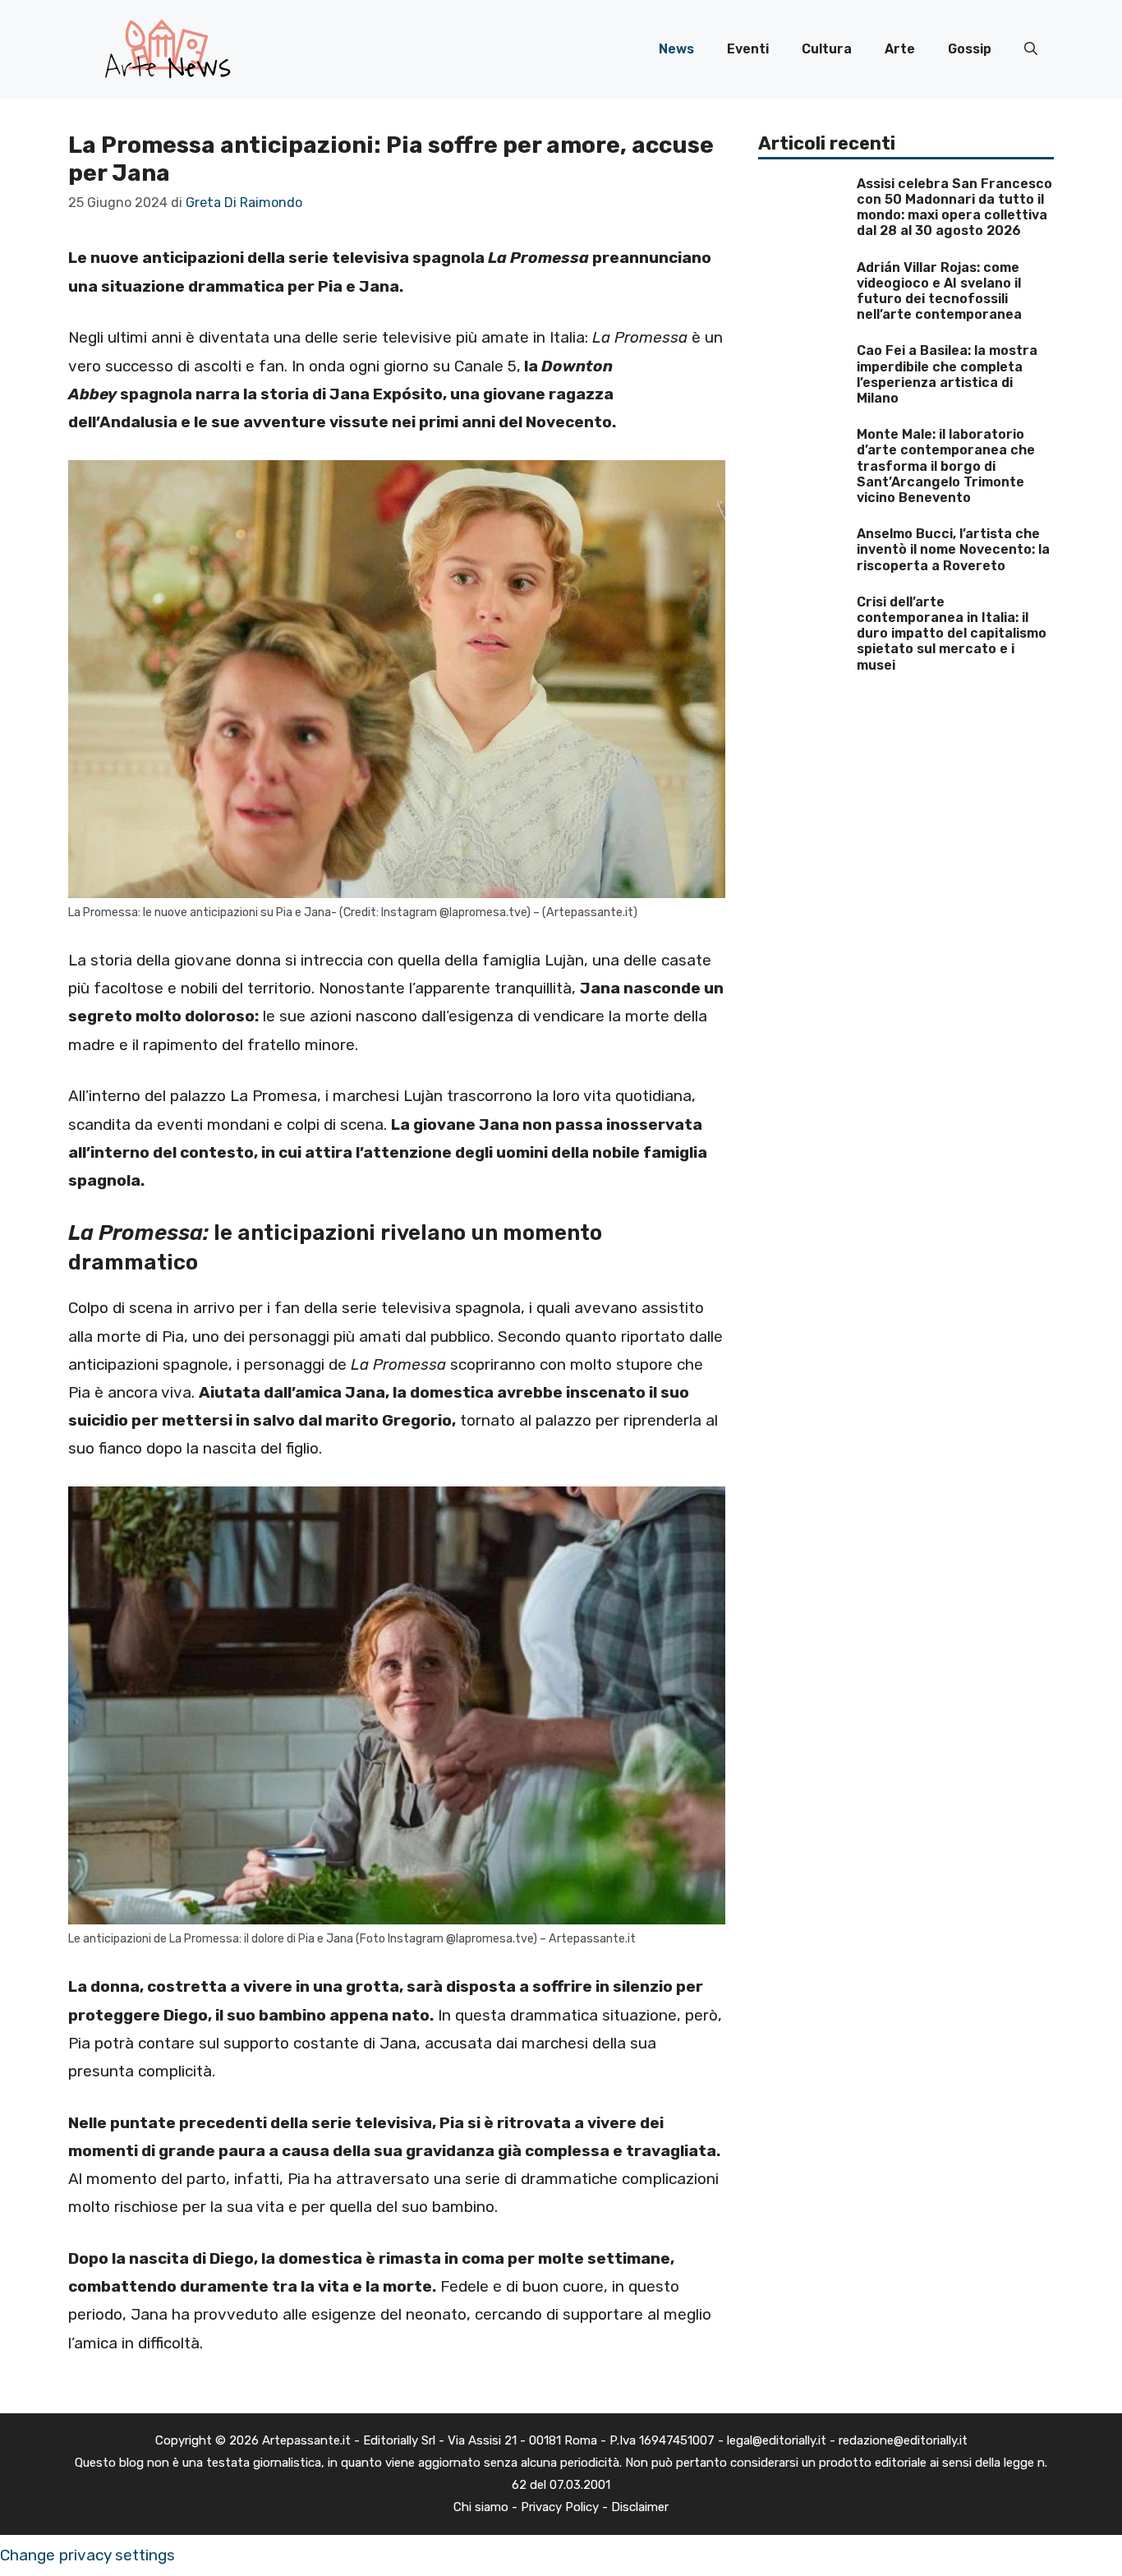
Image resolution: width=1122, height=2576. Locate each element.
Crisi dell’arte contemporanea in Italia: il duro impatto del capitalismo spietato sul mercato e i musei (952, 634)
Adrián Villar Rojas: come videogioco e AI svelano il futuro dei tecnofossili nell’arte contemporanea (939, 291)
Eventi (748, 49)
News (676, 49)
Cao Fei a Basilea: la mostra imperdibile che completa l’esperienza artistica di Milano (947, 374)
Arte (900, 49)
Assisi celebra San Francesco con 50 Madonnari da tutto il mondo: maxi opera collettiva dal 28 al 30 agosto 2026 (954, 207)
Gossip (970, 49)
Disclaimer (640, 2507)
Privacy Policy (560, 2507)
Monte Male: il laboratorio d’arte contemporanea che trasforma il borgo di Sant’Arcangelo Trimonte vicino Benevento (946, 466)
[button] (1031, 49)
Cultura (827, 49)
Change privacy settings (87, 2555)
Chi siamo (481, 2507)
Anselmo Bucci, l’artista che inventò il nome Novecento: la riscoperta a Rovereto (953, 549)
